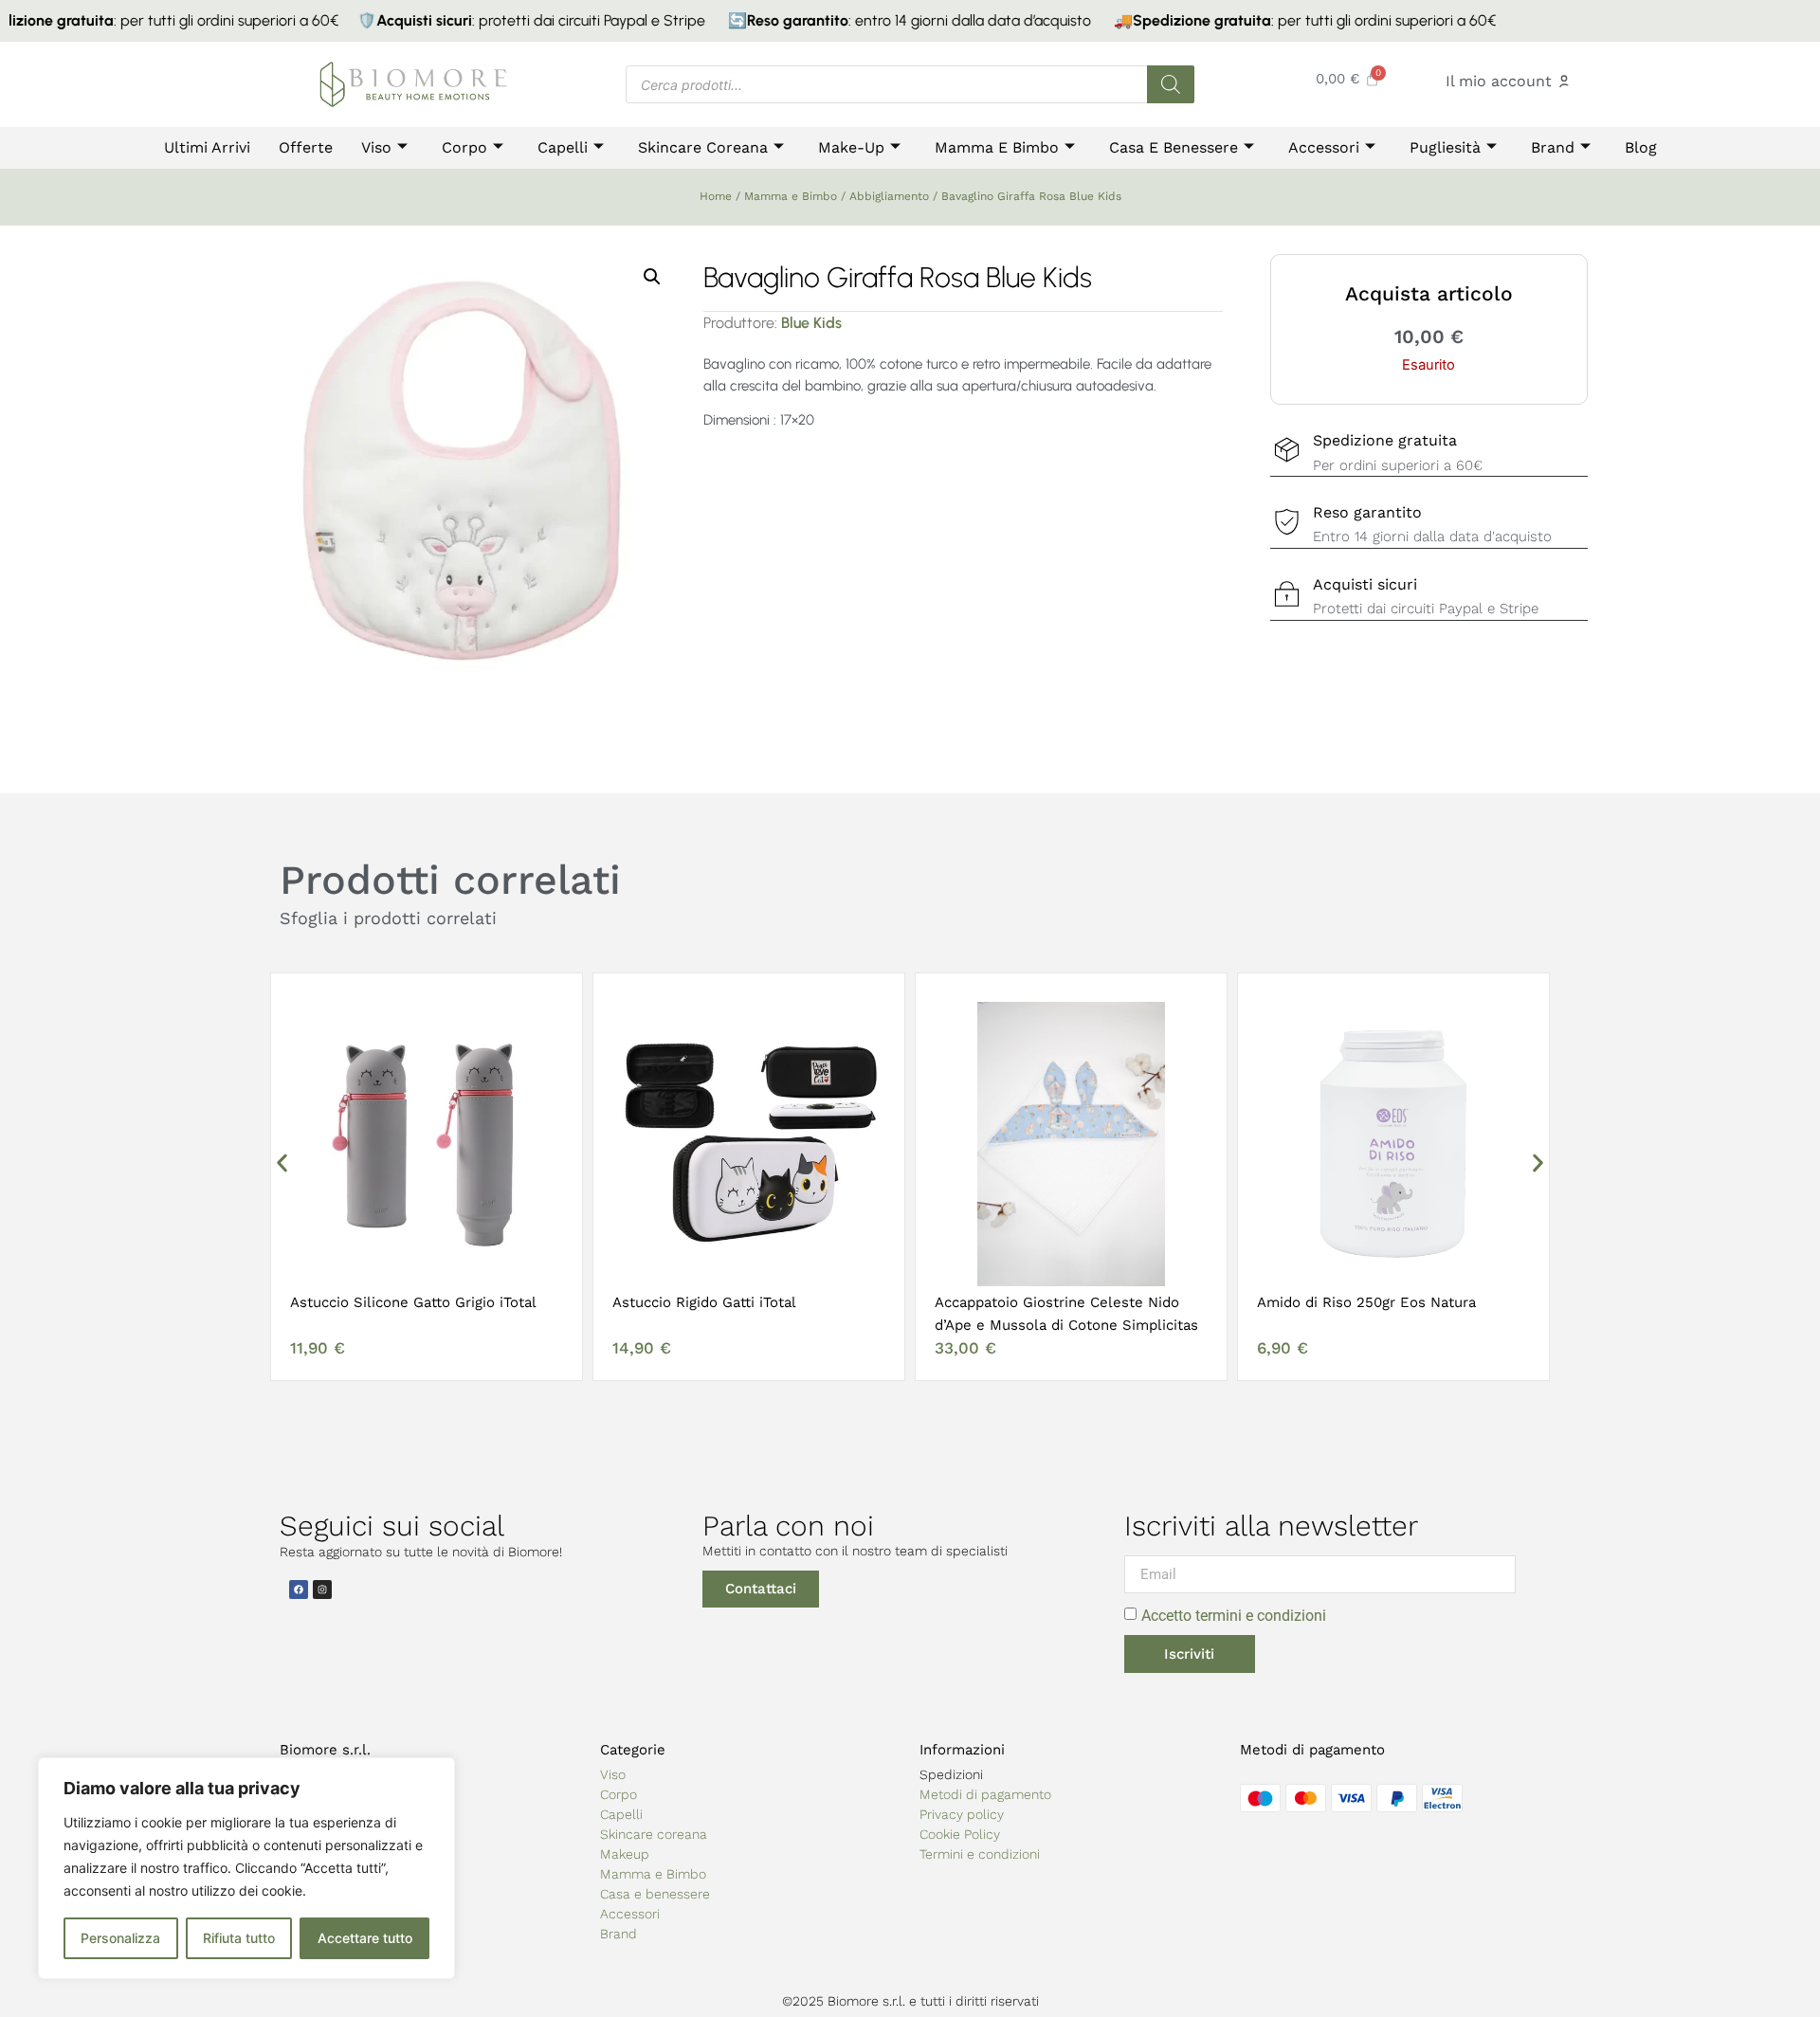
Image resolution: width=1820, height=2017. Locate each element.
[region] (246, 1868)
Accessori (1324, 147)
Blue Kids (811, 323)
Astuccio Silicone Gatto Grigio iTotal (413, 1302)
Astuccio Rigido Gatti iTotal (704, 1302)
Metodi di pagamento (985, 1794)
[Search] (1171, 84)
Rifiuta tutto (239, 1938)
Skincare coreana (654, 1834)
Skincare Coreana (703, 147)
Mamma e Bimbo (997, 147)
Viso (376, 147)
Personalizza (120, 1938)
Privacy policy (962, 1814)
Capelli (563, 147)
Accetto (1234, 1616)
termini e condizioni (1261, 1616)
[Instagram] (322, 1590)
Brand (1553, 147)
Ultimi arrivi (207, 147)
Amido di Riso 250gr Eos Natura (1366, 1302)
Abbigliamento (889, 196)
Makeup (625, 1854)
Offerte (306, 147)
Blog (1641, 147)
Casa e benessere (1174, 147)
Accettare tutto (365, 1938)
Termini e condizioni (980, 1854)
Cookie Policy (960, 1834)
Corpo (464, 147)
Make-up (851, 147)
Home (716, 196)
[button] (652, 277)
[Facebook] (299, 1590)
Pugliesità (1445, 147)
